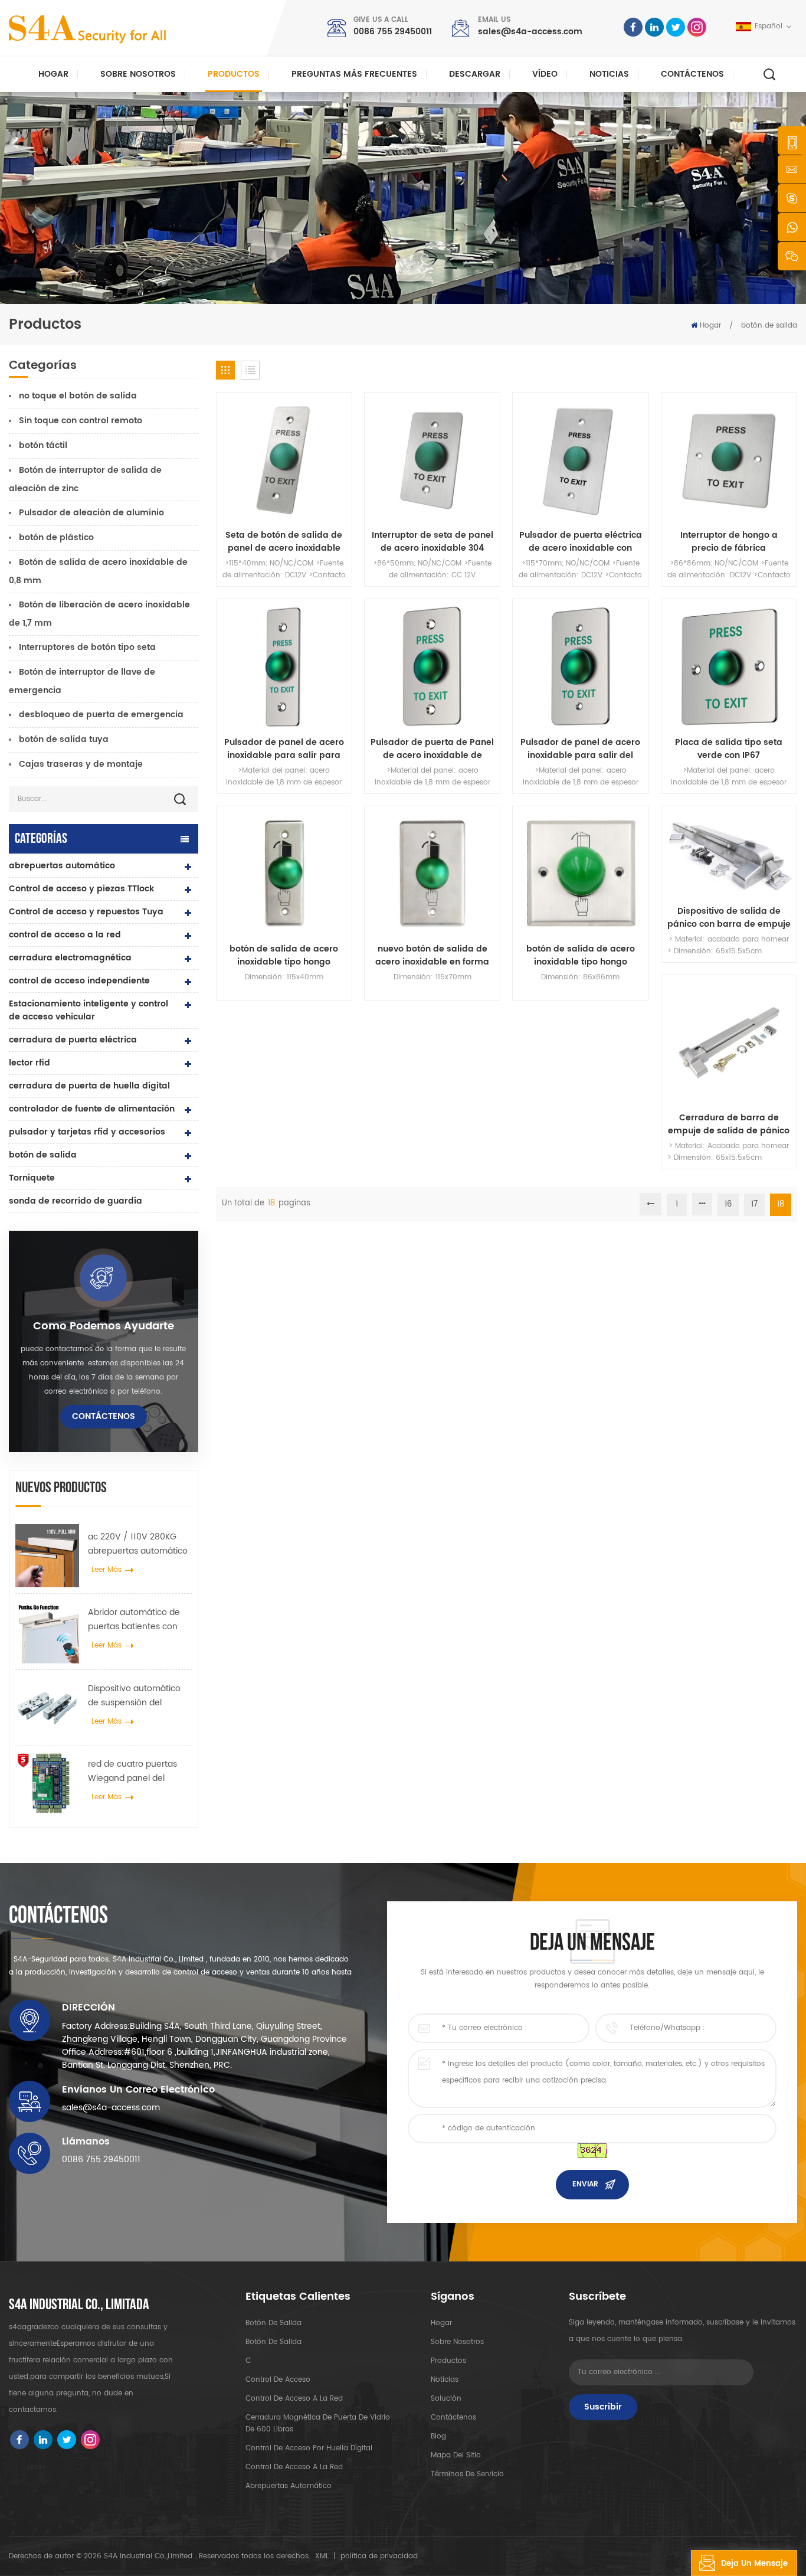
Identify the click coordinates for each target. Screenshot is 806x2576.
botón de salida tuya (64, 739)
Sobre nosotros (138, 74)
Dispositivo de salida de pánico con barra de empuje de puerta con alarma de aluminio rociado (729, 918)
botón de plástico (56, 537)
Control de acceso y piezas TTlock (81, 889)
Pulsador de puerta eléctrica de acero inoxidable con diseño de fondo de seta (581, 542)
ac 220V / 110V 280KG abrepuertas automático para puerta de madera (138, 1544)
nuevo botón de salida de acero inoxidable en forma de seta (432, 956)
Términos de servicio (467, 2474)
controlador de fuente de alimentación (92, 1109)
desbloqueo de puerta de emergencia (101, 715)
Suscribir (603, 2407)
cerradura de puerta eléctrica (73, 1040)
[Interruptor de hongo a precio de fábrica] (729, 460)
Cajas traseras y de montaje (81, 764)
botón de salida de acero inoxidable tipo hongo (284, 956)
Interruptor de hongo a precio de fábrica (729, 542)
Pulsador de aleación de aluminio (91, 513)
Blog (438, 2436)
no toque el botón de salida (78, 396)
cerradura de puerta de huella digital (89, 1086)
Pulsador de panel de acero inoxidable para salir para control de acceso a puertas (284, 749)
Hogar (53, 74)
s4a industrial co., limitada (79, 2305)
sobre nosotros (457, 2342)
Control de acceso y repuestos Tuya (86, 912)
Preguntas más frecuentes (354, 74)
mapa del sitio (456, 2455)
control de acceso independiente (79, 981)
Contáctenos (692, 74)
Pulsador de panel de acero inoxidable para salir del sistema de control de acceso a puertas (580, 749)
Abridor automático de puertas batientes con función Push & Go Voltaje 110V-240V (134, 1620)
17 (754, 1204)
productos (448, 2361)
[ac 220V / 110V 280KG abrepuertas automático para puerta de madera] (47, 1556)
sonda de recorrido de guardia (76, 1201)
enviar (585, 2184)
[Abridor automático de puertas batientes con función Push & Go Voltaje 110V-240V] (47, 1632)
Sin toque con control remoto (81, 421)
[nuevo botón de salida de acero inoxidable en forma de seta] (432, 874)
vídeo (545, 74)
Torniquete (32, 1178)
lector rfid (30, 1063)
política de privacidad (379, 2556)
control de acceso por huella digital (309, 2448)
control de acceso (278, 2380)
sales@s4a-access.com (530, 32)
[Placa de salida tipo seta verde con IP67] (729, 667)
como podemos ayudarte (104, 1326)
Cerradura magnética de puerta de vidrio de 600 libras (318, 2423)
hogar (441, 2323)
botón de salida (769, 326)
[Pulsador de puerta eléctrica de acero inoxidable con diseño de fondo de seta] (580, 460)
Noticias (609, 74)
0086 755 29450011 (393, 32)
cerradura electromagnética (70, 958)
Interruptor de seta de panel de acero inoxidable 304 (433, 542)
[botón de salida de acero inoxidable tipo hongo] (284, 874)
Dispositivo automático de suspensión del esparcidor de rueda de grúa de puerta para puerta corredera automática (136, 1696)
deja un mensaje (754, 2564)
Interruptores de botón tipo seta (87, 647)
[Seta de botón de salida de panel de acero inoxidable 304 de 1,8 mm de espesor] (284, 460)
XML (322, 2556)
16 (728, 1204)
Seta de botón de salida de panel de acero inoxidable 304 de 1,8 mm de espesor (284, 542)
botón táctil (43, 445)
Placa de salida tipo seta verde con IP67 (729, 749)
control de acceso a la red (65, 935)
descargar (475, 74)
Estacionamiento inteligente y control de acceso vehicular (89, 1010)
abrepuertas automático (62, 866)
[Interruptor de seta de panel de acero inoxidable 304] (432, 460)
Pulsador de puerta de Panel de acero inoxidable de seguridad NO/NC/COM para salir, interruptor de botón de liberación (432, 749)
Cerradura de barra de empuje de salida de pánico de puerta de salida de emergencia (729, 1124)
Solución (446, 2399)
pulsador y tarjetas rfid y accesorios (87, 1132)
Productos (234, 74)
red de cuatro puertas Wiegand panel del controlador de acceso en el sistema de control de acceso (137, 1771)
